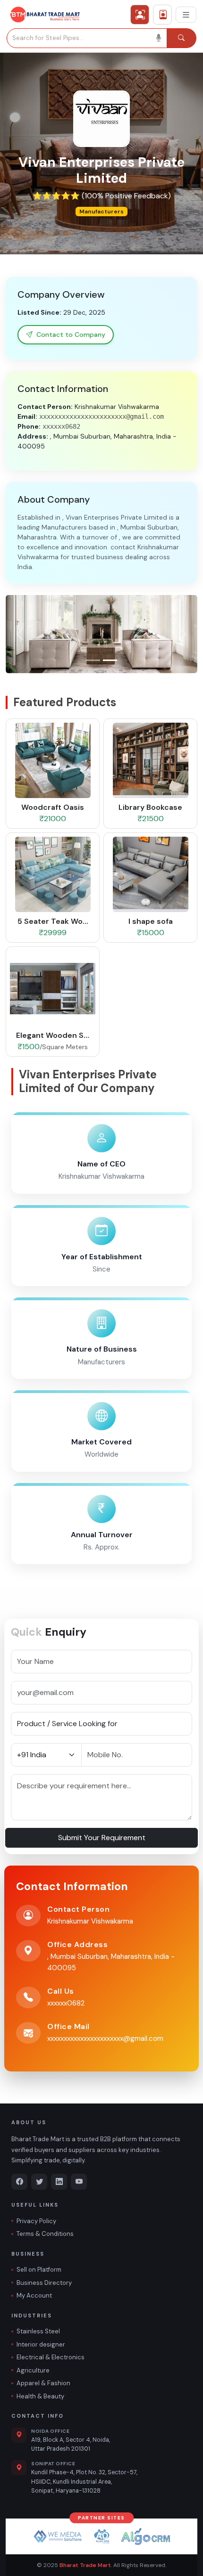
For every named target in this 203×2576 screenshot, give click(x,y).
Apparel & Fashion (43, 2383)
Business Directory (44, 2283)
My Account (34, 2295)
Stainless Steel (38, 2331)
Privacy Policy (36, 2221)
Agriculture (33, 2370)
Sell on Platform (39, 2270)
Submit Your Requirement (102, 1838)
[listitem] (19, 2182)
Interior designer (41, 2344)
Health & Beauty (40, 2396)
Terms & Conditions (45, 2234)
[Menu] (186, 15)
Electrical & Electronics (51, 2357)
